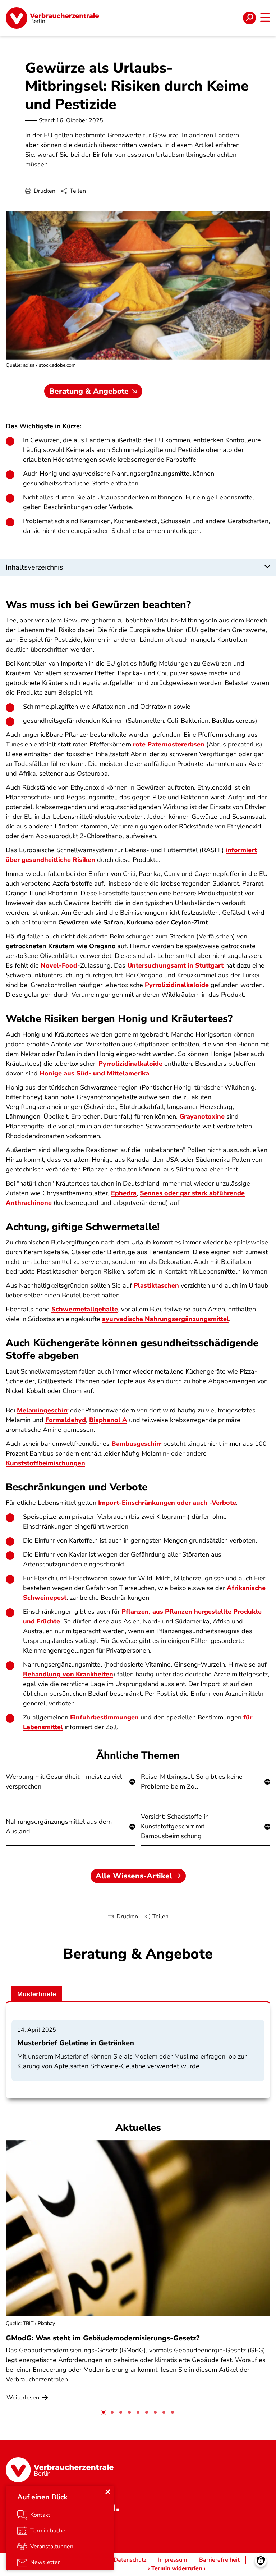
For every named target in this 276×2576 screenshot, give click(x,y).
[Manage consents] (261, 2561)
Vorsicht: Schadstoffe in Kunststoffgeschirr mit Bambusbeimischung (175, 1826)
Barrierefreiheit (219, 2560)
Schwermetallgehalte (85, 1309)
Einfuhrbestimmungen (104, 1717)
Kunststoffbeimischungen (45, 1463)
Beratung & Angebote (89, 391)
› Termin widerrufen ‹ (177, 2568)
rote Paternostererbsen (169, 744)
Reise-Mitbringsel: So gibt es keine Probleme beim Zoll (192, 1782)
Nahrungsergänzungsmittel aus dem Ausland (59, 1826)
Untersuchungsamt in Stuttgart (175, 965)
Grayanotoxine (202, 1116)
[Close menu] (108, 2492)
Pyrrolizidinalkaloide (177, 985)
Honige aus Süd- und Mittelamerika (94, 1073)
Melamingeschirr (43, 1410)
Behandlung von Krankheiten (68, 1674)
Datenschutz (130, 2560)
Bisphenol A (108, 1420)
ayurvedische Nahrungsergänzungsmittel (165, 1319)
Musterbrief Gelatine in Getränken (76, 2043)
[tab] (103, 2412)
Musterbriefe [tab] (37, 1994)
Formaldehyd (66, 1420)
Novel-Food (59, 965)
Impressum (173, 2560)
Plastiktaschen (156, 1285)
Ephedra (124, 1193)
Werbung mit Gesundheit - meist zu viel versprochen (64, 1782)
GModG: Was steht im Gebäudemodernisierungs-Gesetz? (103, 2338)
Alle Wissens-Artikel (134, 1876)
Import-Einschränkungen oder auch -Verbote (167, 1503)
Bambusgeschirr (137, 1444)
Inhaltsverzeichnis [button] (34, 567)
